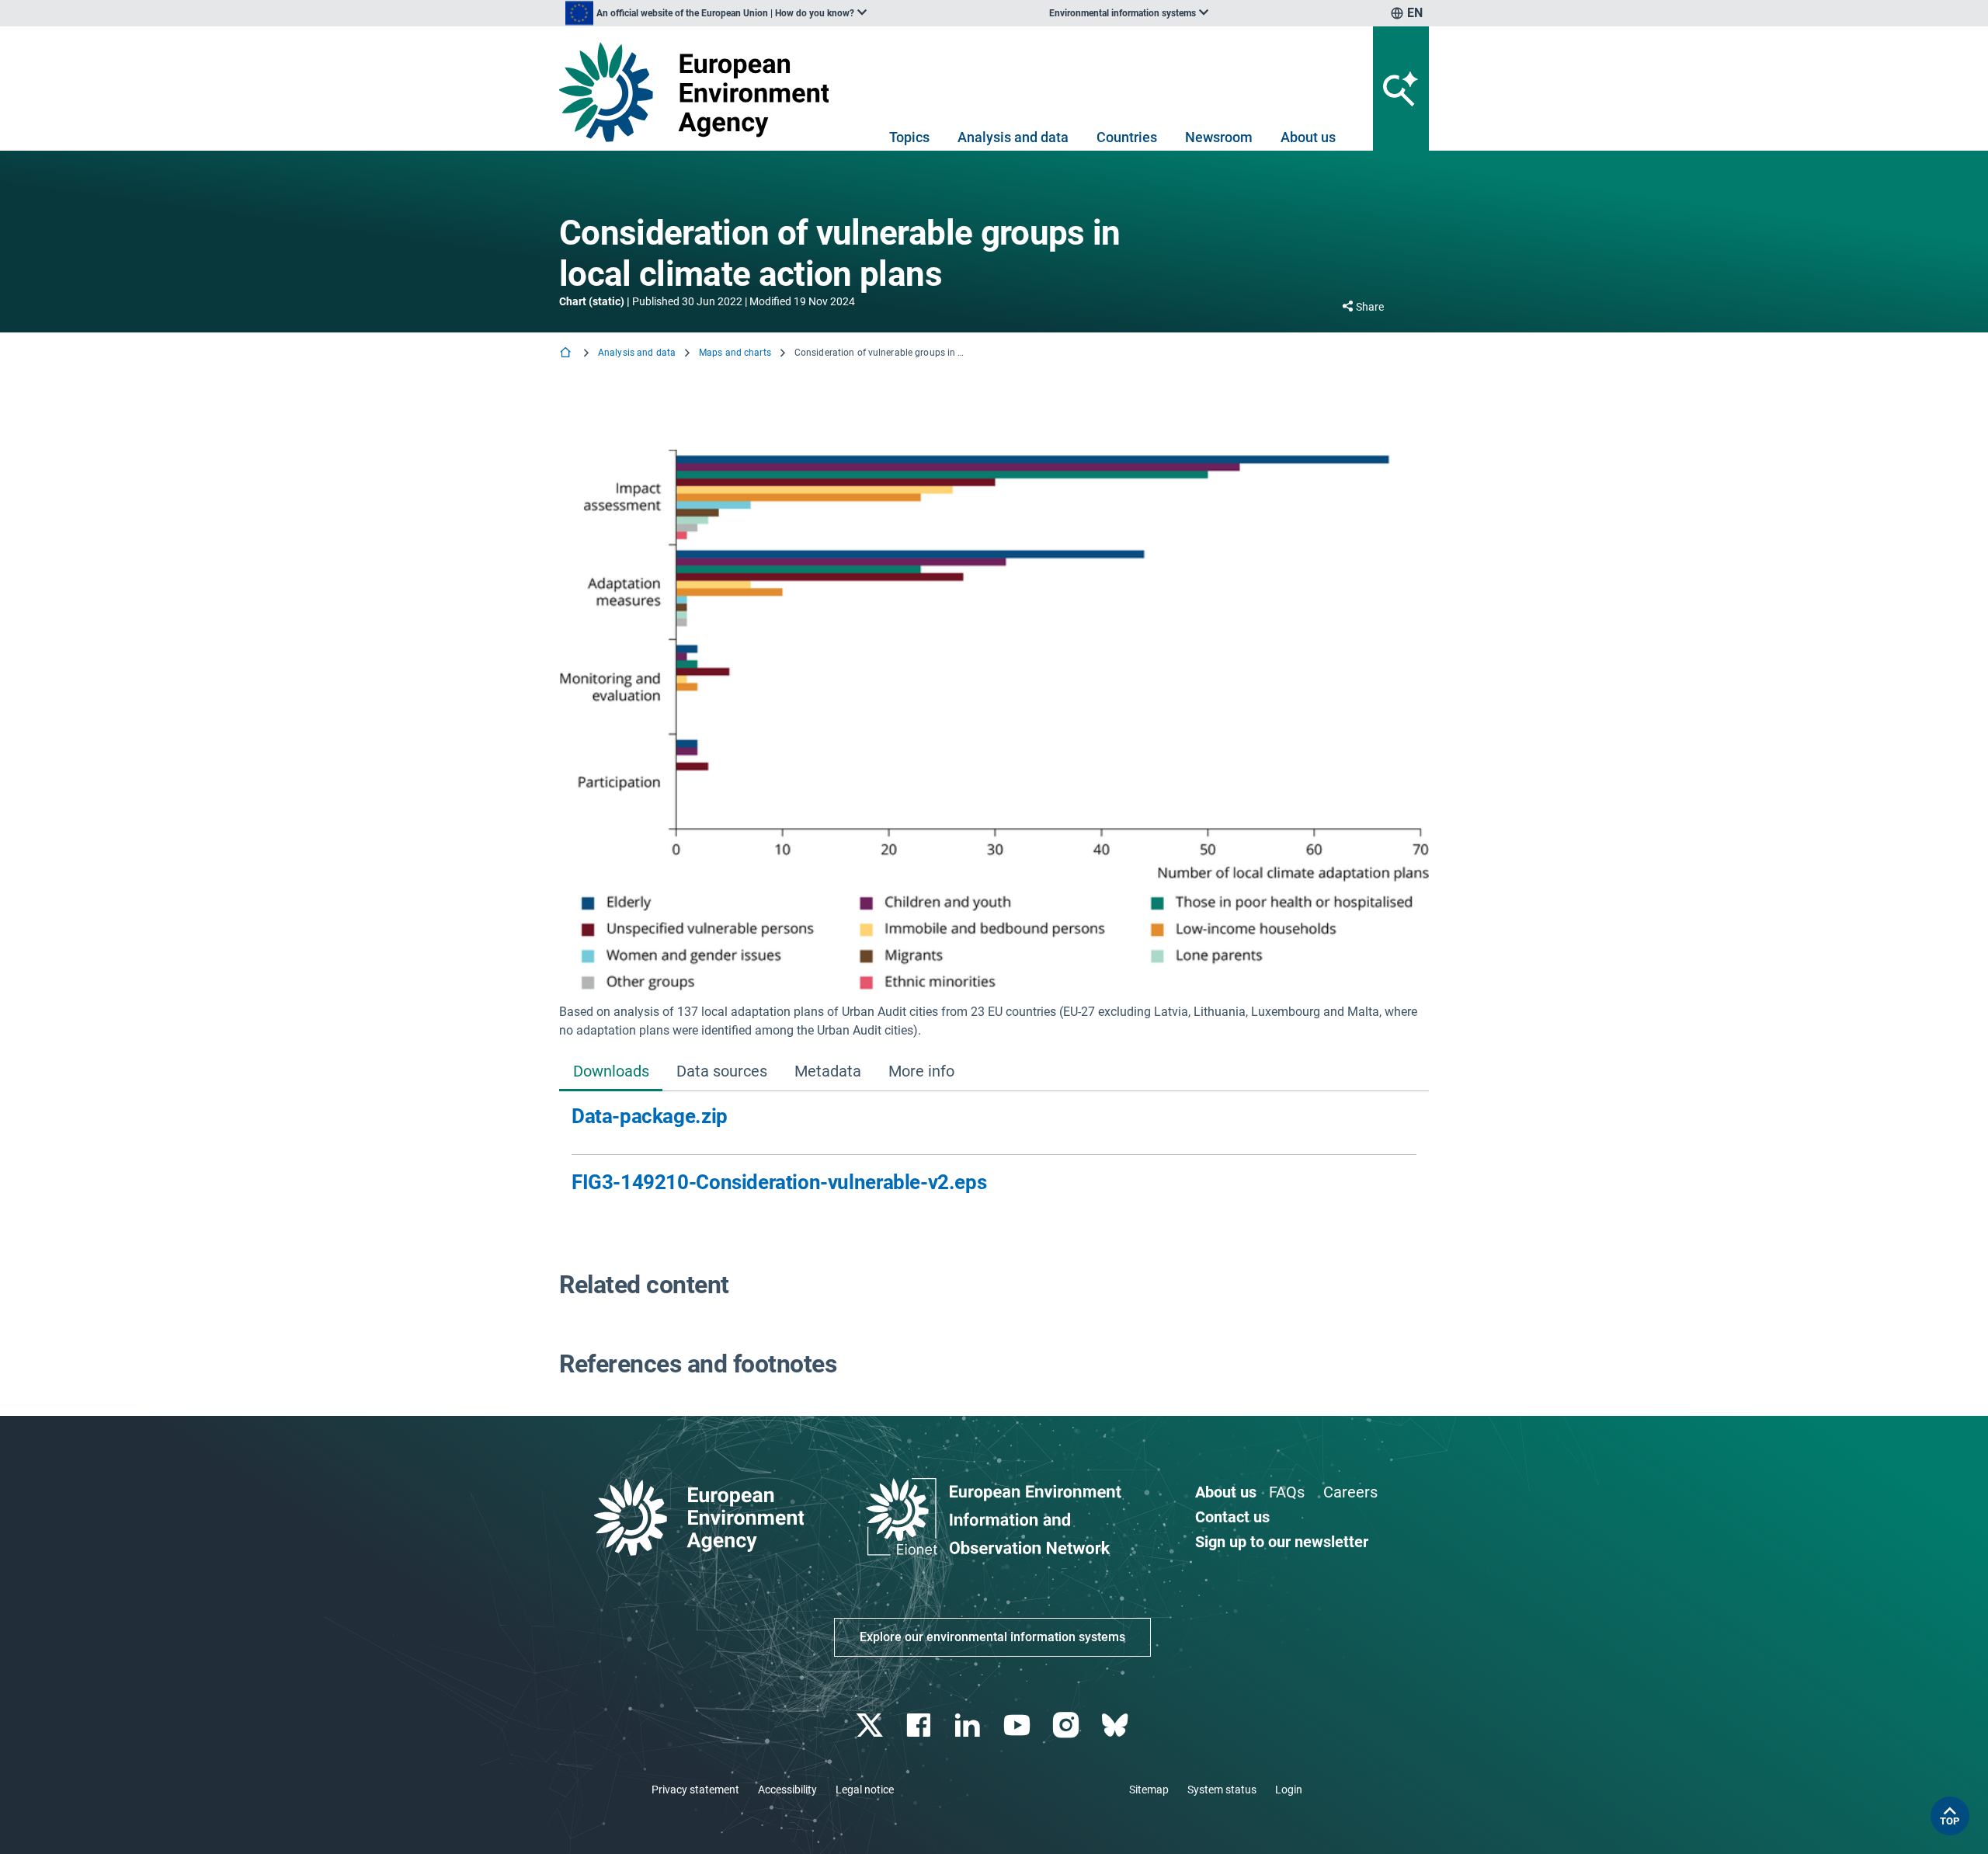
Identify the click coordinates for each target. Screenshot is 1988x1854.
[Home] (567, 354)
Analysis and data (1013, 137)
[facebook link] (921, 1725)
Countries (1127, 137)
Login (1289, 1790)
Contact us (1232, 1517)
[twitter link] (871, 1725)
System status (1222, 1790)
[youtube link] (1018, 1725)
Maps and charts (735, 353)
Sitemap (1149, 1790)
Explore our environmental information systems (992, 1637)
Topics (909, 137)
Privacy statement (695, 1790)
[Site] (700, 92)
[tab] (611, 1072)
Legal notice (865, 1790)
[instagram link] (1067, 1725)
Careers (1350, 1492)
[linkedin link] (970, 1725)
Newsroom (1219, 137)
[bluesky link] (1116, 1725)
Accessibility (787, 1790)
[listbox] (716, 13)
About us (1308, 137)
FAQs (1287, 1492)
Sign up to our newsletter (1282, 1542)
